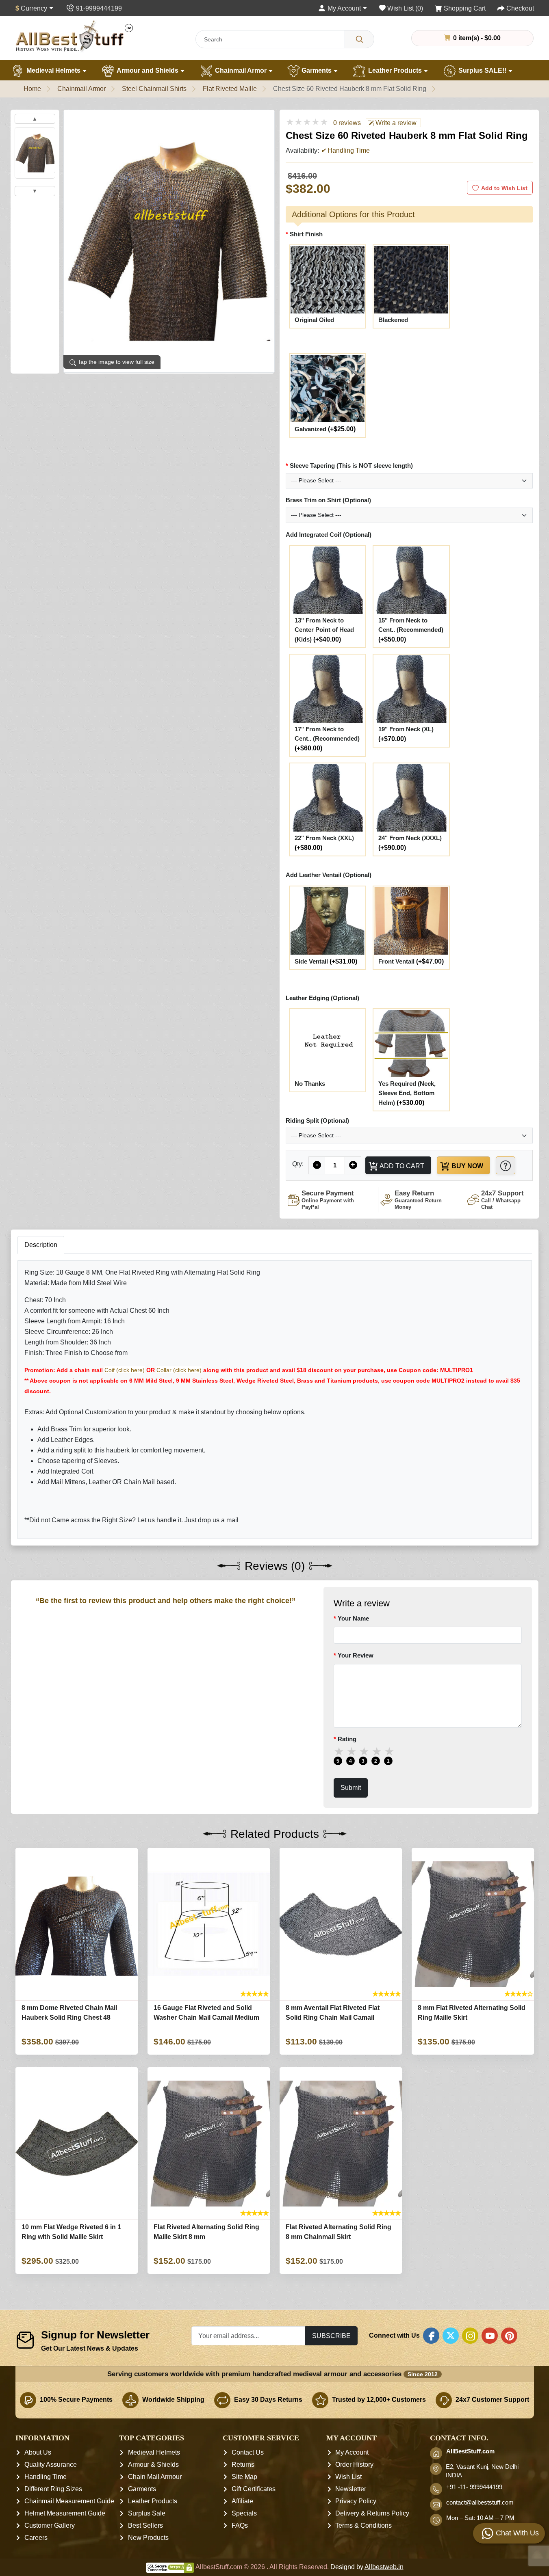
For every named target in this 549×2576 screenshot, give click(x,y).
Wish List (348, 2477)
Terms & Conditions (363, 2525)
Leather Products (395, 70)
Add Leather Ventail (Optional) (329, 875)
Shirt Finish (306, 234)
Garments (317, 70)
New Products (148, 2538)
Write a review (395, 123)
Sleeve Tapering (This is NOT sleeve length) (351, 466)
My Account (352, 2452)
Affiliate (242, 2501)
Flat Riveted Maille (230, 89)
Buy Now (467, 1166)
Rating (347, 1739)
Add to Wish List (504, 188)
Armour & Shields (153, 2465)
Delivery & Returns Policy (372, 2513)
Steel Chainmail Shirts (154, 89)
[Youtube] (490, 2336)
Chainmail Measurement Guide (69, 2501)
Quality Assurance (51, 2465)
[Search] (359, 39)
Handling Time (46, 2477)
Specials (244, 2513)
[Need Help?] (506, 1165)
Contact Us (248, 2452)
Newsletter (351, 2489)
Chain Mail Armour (155, 2477)
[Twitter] (451, 2336)
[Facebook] (431, 2336)
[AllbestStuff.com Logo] (74, 36)
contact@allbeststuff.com (480, 2503)
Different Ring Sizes (53, 2489)
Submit (350, 1787)
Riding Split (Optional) (317, 1121)
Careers (36, 2538)
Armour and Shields (148, 70)
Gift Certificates (254, 2489)
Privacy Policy (356, 2501)
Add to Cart (401, 1166)
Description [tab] (41, 1245)
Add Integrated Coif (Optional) (329, 535)
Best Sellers (145, 2525)
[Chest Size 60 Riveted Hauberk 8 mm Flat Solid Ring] (35, 153)
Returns (243, 2465)
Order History (354, 2465)
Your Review (355, 1655)
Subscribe (331, 2336)
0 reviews (347, 123)
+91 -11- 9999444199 (474, 2487)
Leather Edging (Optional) (322, 998)
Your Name (353, 1618)
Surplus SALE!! (482, 70)
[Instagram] (470, 2336)
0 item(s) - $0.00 (476, 38)
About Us (38, 2452)
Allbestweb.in (384, 2567)
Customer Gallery (50, 2525)
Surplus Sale (147, 2513)
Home (32, 89)
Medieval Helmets (53, 70)
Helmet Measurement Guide (65, 2513)
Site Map (244, 2477)
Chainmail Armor (241, 70)
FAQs (240, 2525)
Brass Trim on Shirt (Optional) (328, 500)
